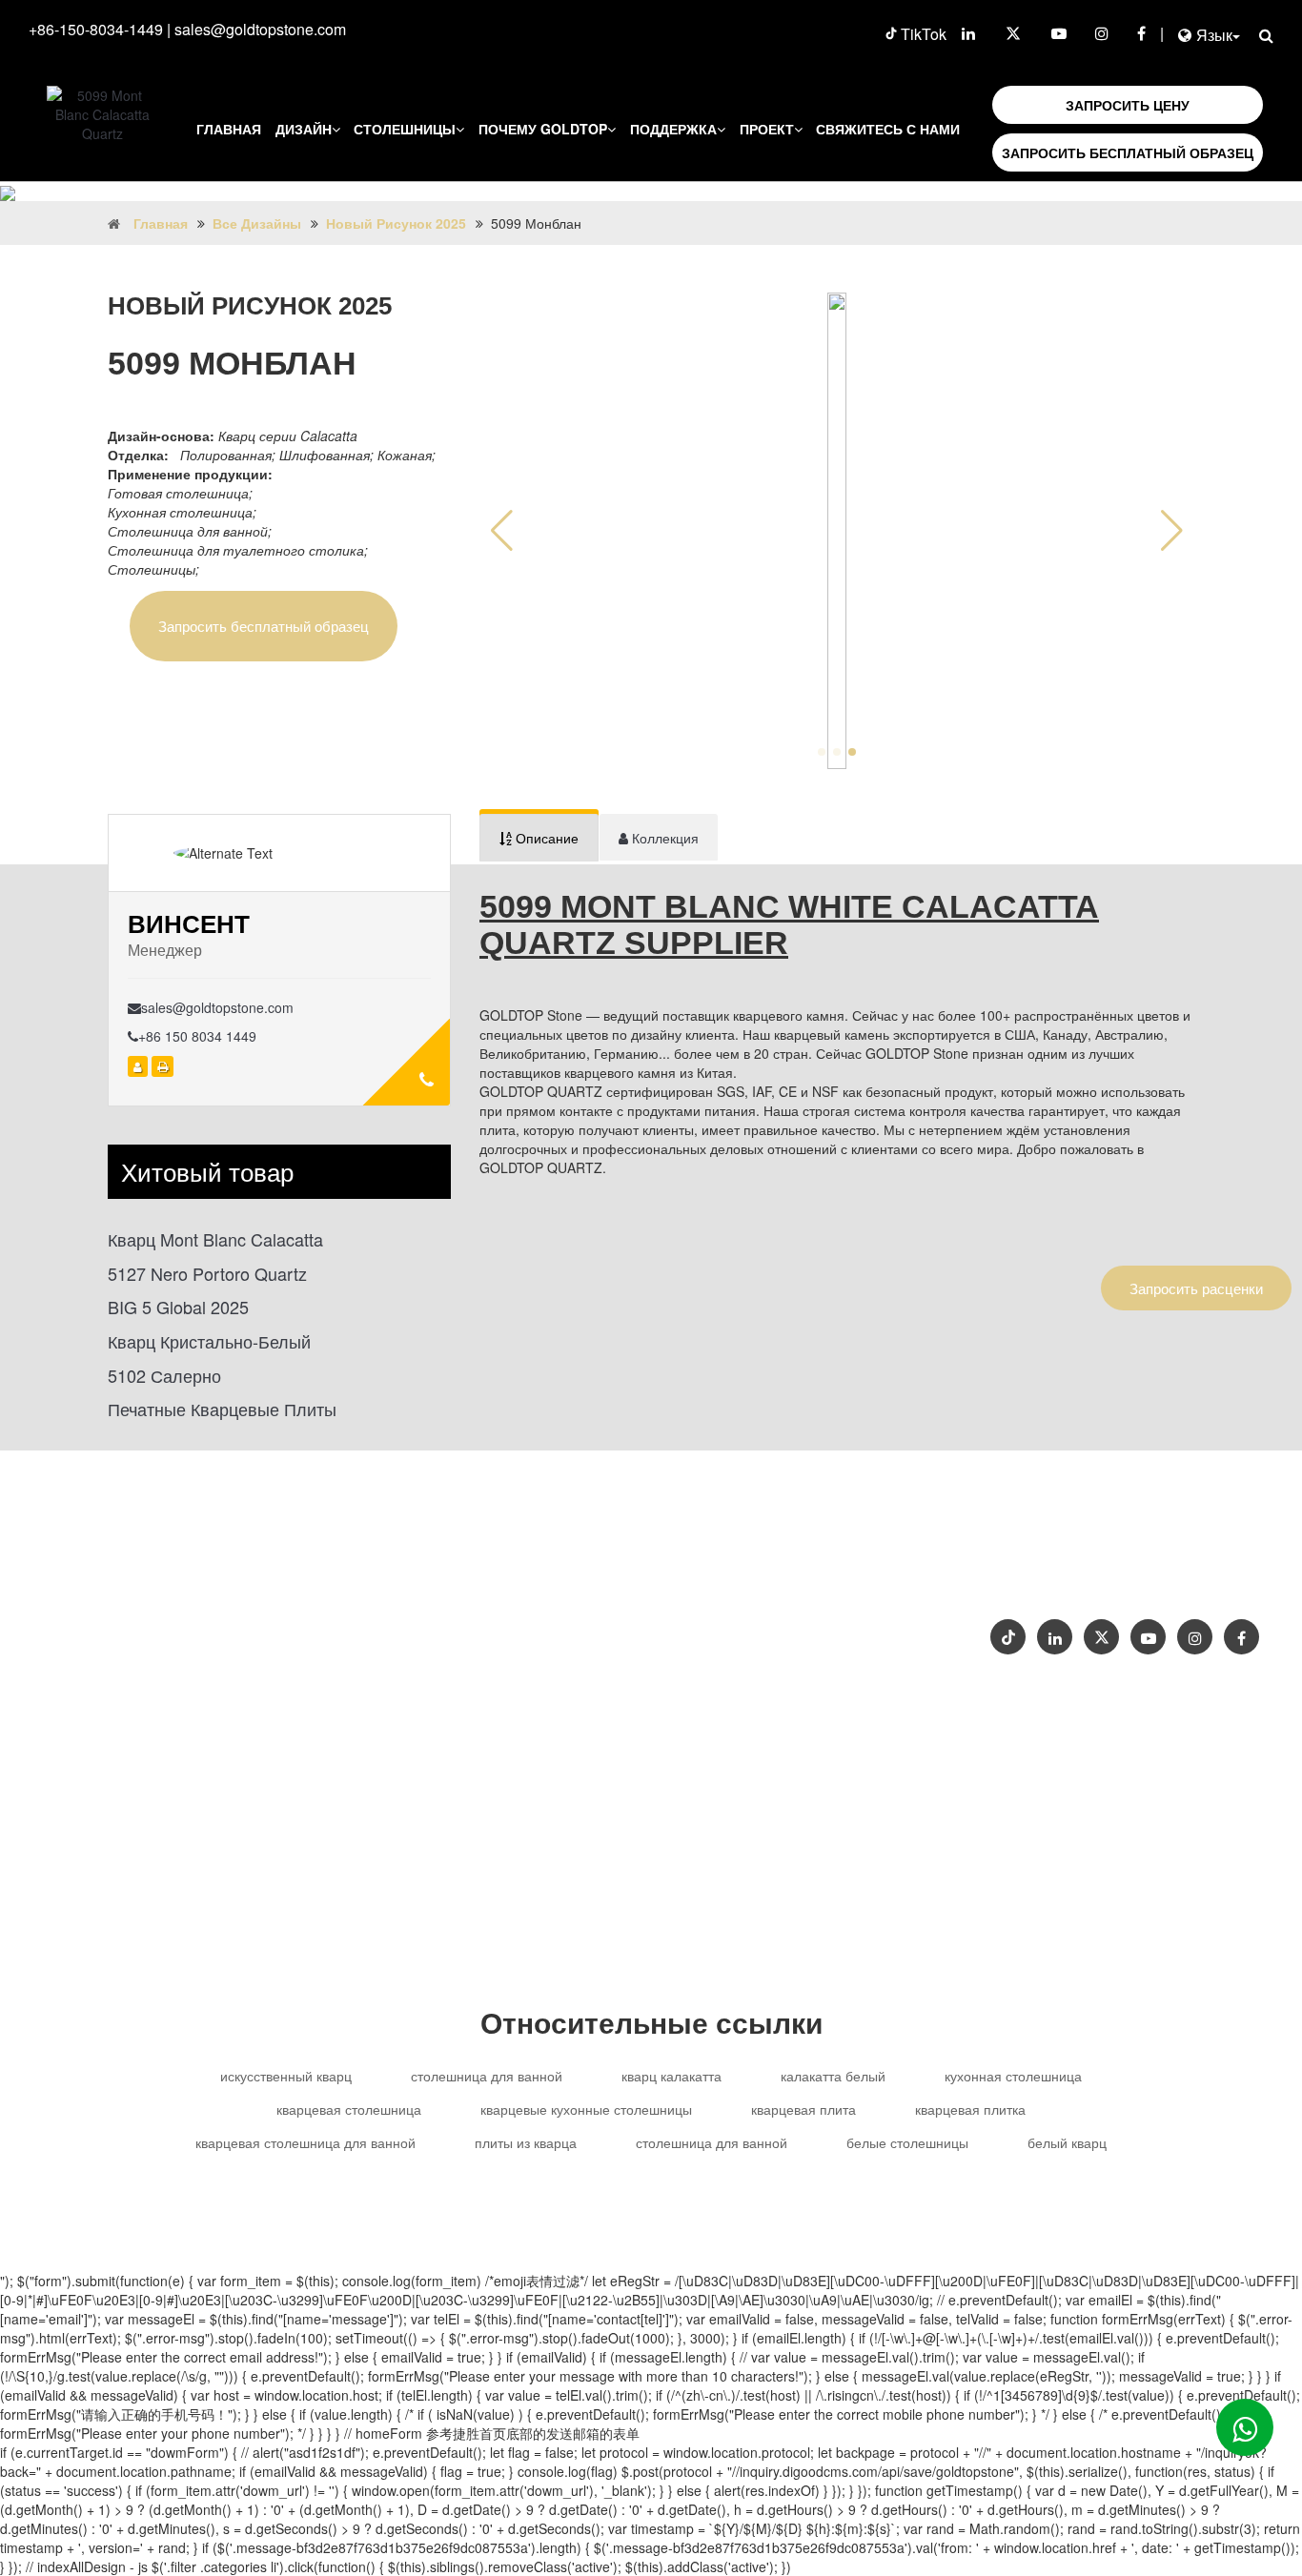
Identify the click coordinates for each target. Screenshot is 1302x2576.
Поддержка (673, 129)
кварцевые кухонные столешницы (586, 2109)
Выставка (1170, 1575)
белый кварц (1067, 2142)
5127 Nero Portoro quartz (207, 1274)
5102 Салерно (164, 1376)
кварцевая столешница (349, 2109)
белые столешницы (907, 2142)
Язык (1214, 35)
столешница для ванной (487, 2076)
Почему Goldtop (543, 129)
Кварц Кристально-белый (209, 1341)
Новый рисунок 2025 (396, 223)
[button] (1172, 531)
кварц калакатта (671, 2076)
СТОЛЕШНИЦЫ (405, 129)
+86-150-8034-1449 (96, 29)
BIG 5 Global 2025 (178, 1307)
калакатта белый (833, 2076)
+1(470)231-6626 (763, 1561)
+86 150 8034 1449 (197, 1036)
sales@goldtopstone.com (260, 29)
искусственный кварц (286, 2076)
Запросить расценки (1196, 1288)
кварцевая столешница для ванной (305, 2142)
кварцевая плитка (970, 2109)
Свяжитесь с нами (888, 129)
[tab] (539, 838)
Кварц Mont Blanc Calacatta (215, 1239)
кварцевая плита (804, 2109)
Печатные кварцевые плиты (222, 1409)
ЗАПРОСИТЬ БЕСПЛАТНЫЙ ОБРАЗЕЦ (1128, 152)
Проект (767, 129)
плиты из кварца (526, 2142)
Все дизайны (257, 223)
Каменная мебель (747, 1637)
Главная (229, 129)
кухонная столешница (1013, 2076)
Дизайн (304, 129)
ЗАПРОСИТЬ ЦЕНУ (1128, 105)
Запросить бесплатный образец (264, 626)
